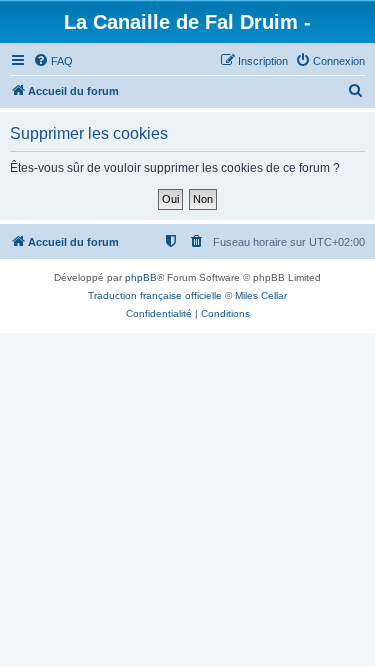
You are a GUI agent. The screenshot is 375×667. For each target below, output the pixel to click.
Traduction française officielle (155, 295)
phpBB (141, 277)
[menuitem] (53, 61)
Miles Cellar (261, 295)
